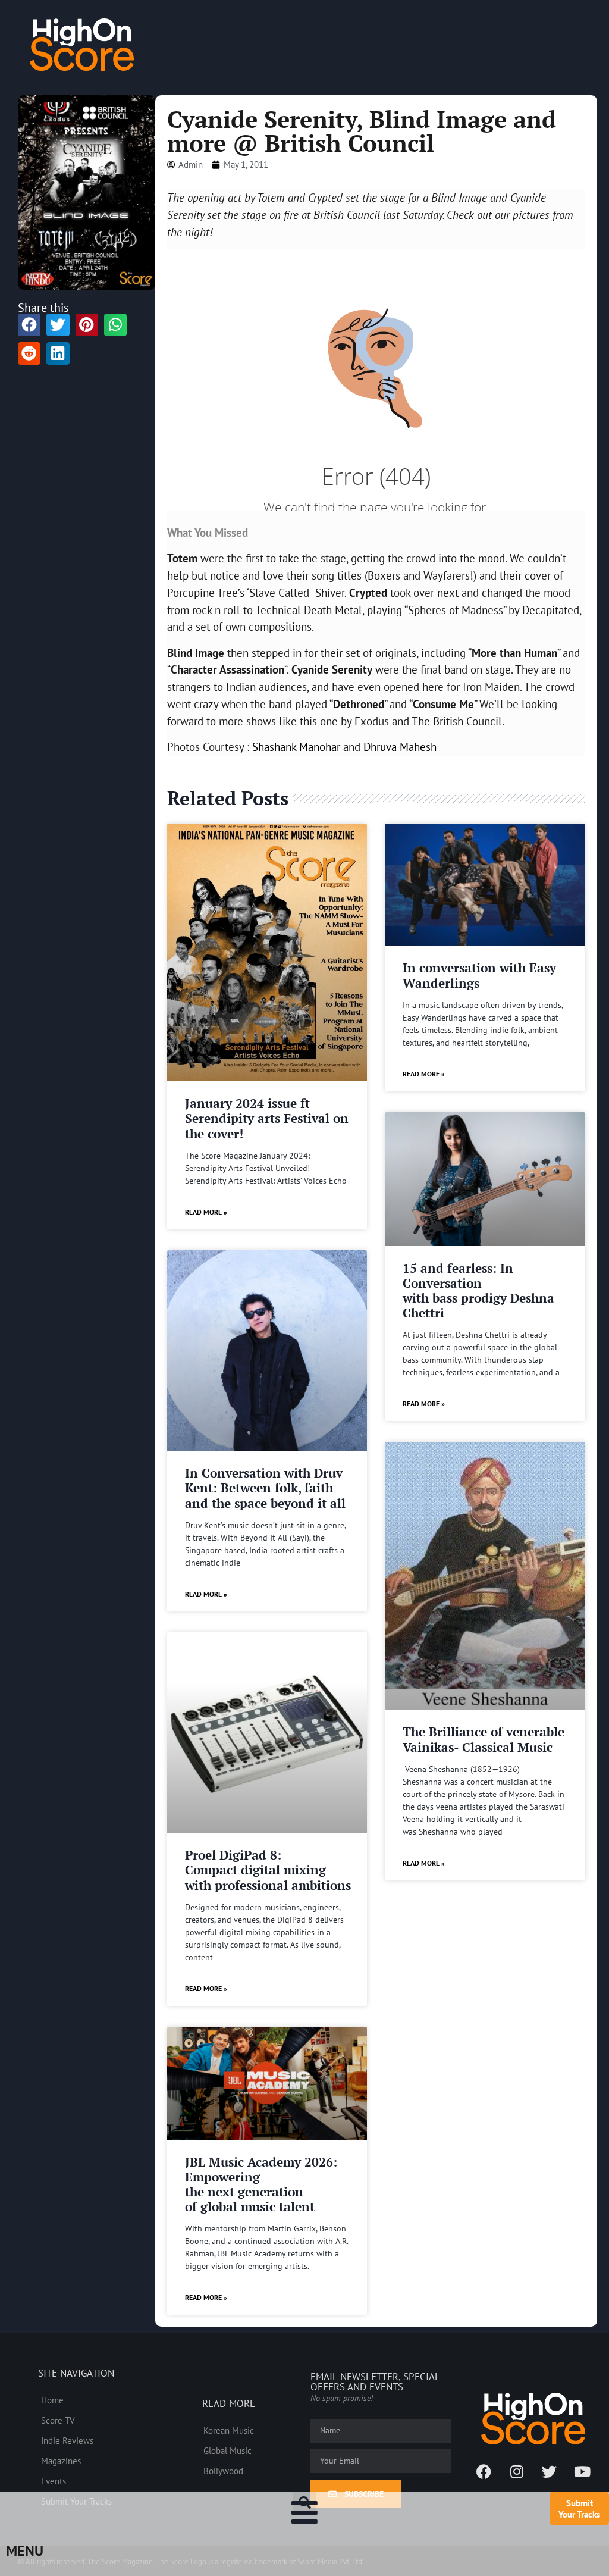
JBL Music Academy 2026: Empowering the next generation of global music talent (261, 2184)
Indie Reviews (67, 2440)
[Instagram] (517, 2471)
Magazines (61, 2461)
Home (52, 2400)
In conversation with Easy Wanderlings (479, 975)
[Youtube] (582, 2471)
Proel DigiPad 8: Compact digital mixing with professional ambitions (268, 1870)
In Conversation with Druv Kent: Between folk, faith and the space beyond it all (265, 1488)
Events (54, 2481)
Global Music (227, 2450)
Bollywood (223, 2471)
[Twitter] (550, 2471)
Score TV (58, 2420)
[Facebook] (484, 2471)
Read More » (206, 1212)
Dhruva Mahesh (400, 746)
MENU (25, 2551)
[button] (304, 2503)
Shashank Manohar (296, 746)
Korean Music (229, 2430)
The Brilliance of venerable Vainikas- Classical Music (484, 1739)
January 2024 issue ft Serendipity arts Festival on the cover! (267, 1118)
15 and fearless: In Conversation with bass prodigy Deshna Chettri (478, 1291)
